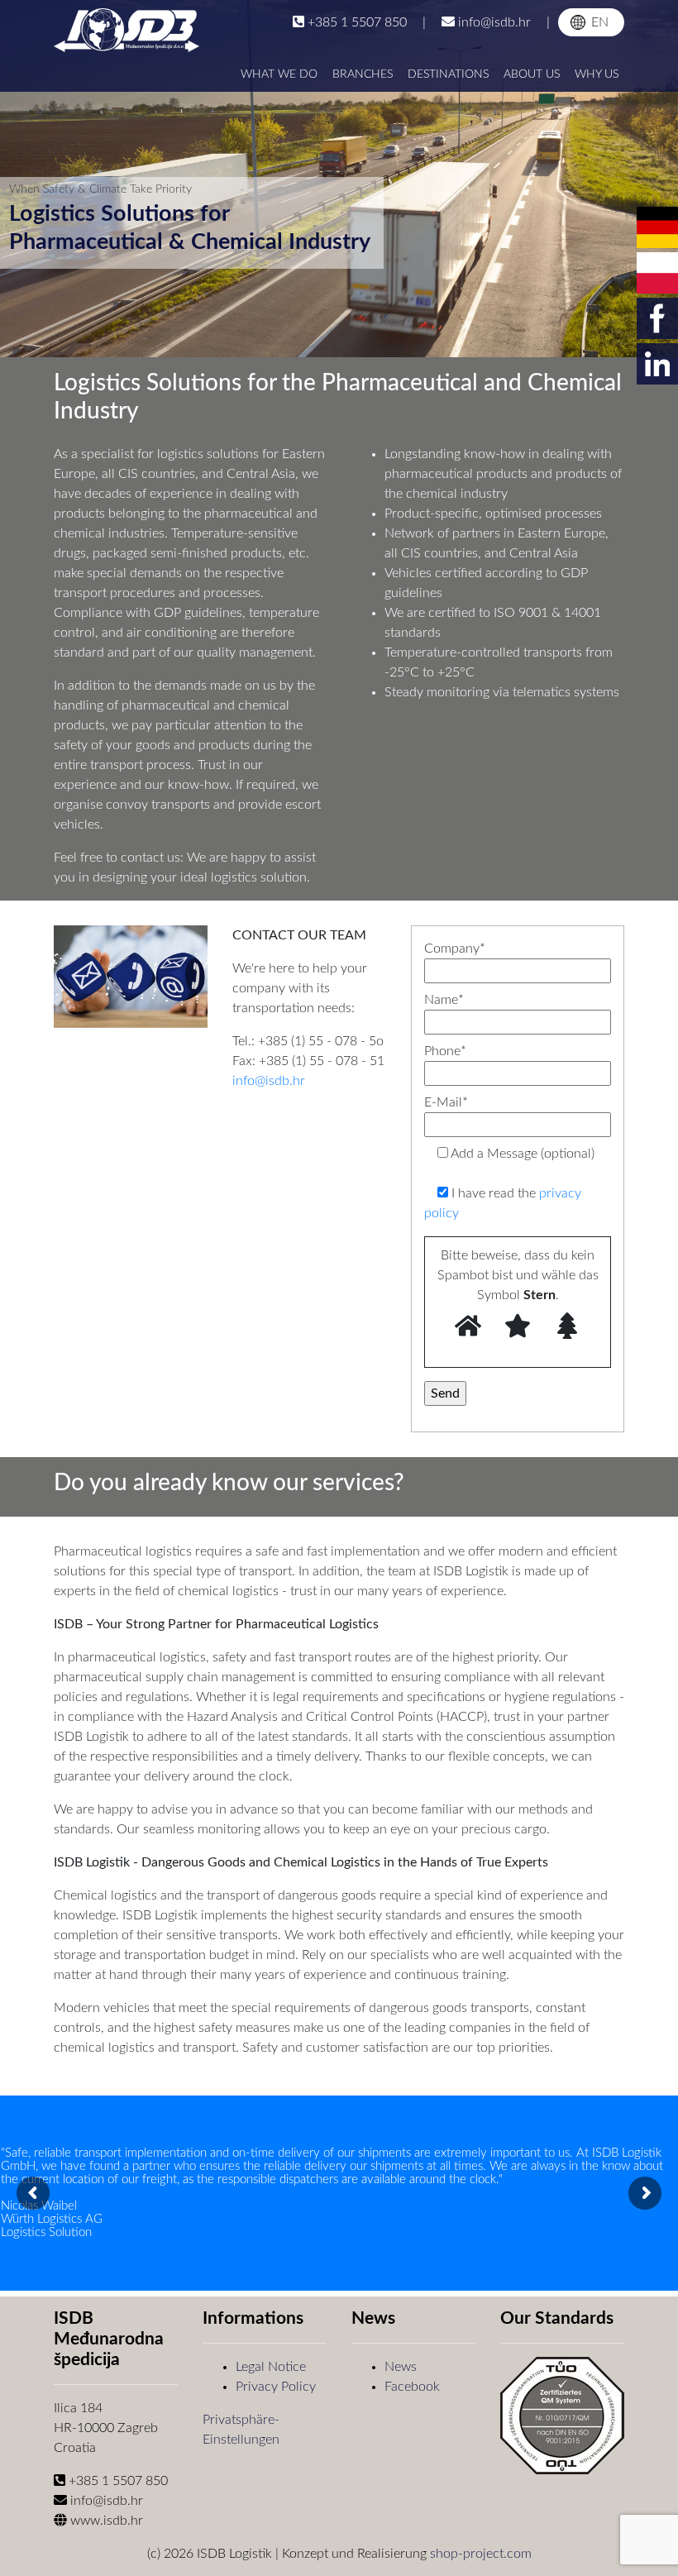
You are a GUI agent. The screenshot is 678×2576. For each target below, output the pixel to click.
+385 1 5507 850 (357, 22)
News (401, 2367)
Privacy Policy (276, 2387)
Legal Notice (271, 2367)
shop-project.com (481, 2554)
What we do (279, 74)
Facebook (412, 2387)
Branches (363, 74)
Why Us (597, 74)
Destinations (448, 74)
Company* (455, 949)
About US (532, 74)
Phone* (445, 1051)
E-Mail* (446, 1102)
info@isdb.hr (494, 22)
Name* (444, 1000)
